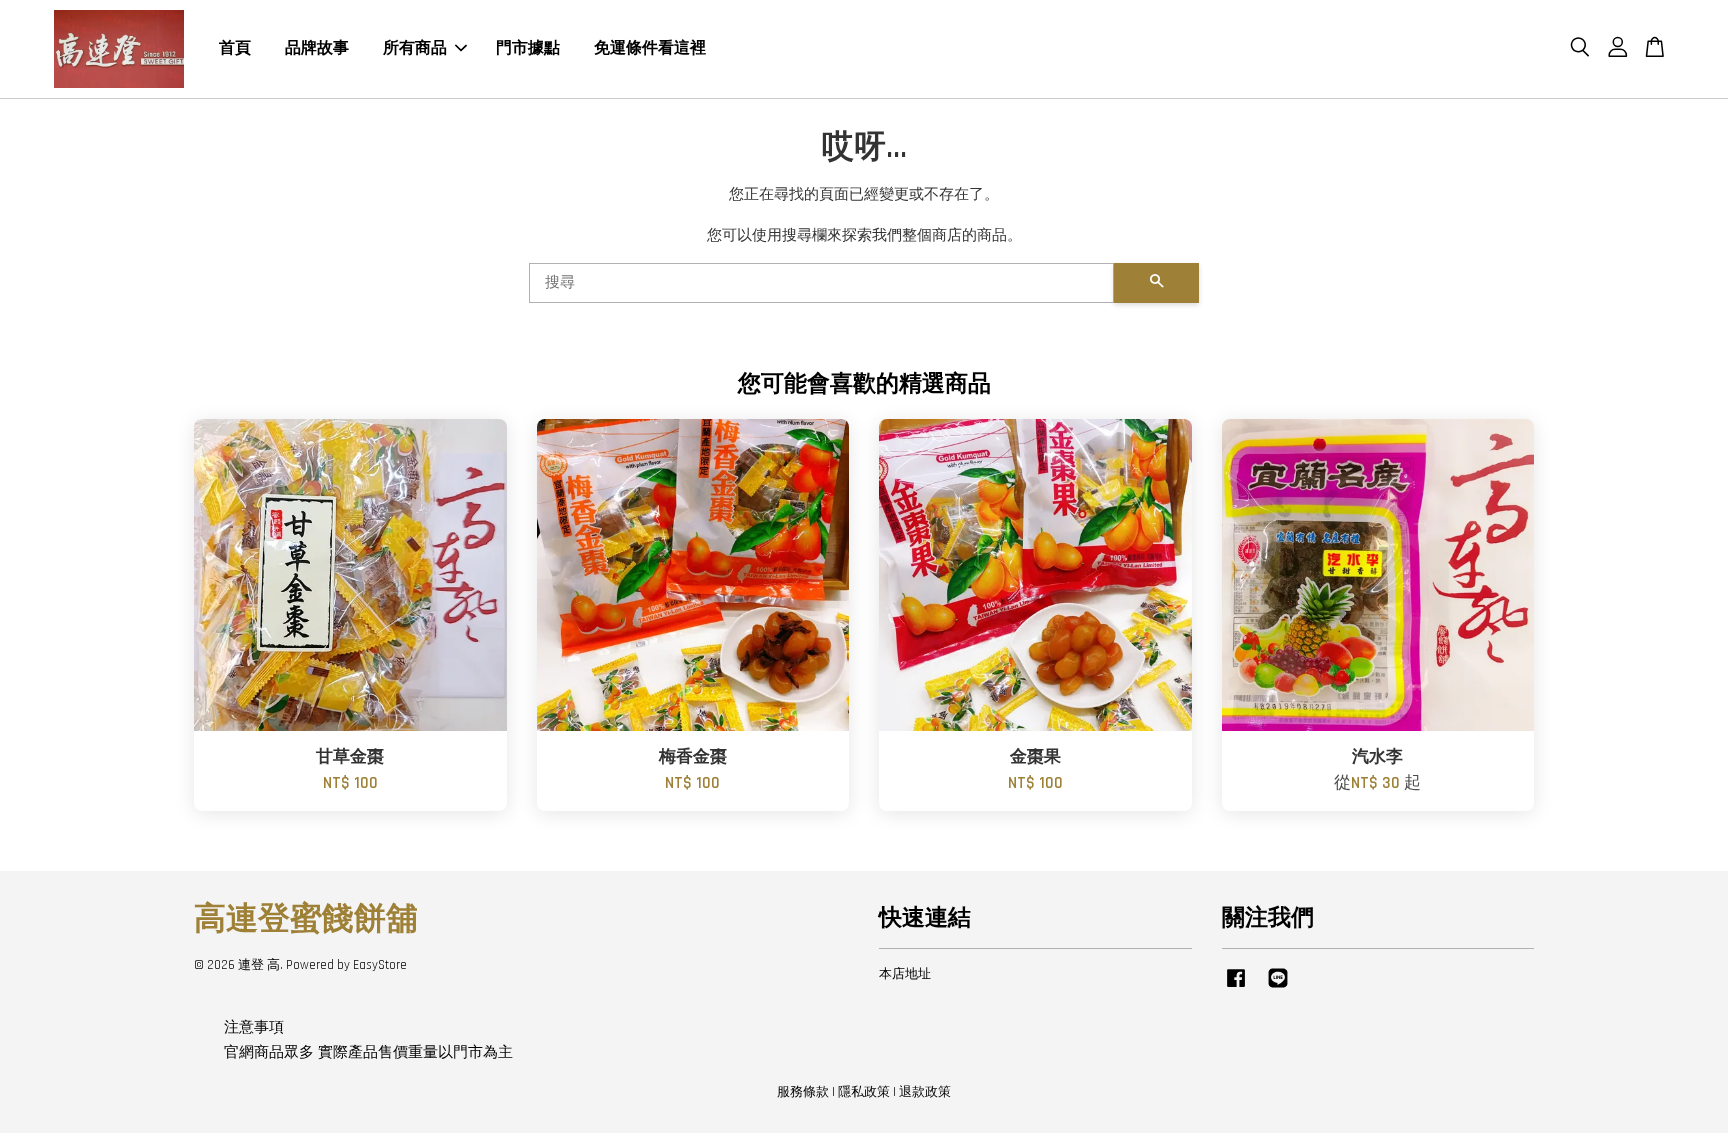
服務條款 (803, 1092)
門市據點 (528, 48)
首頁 (235, 48)
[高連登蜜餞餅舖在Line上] (1278, 988)
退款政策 (925, 1092)
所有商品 (415, 48)
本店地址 (905, 974)
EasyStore (380, 965)
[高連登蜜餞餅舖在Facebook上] (1236, 988)
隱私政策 (864, 1092)
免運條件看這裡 (650, 48)
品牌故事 (317, 48)
